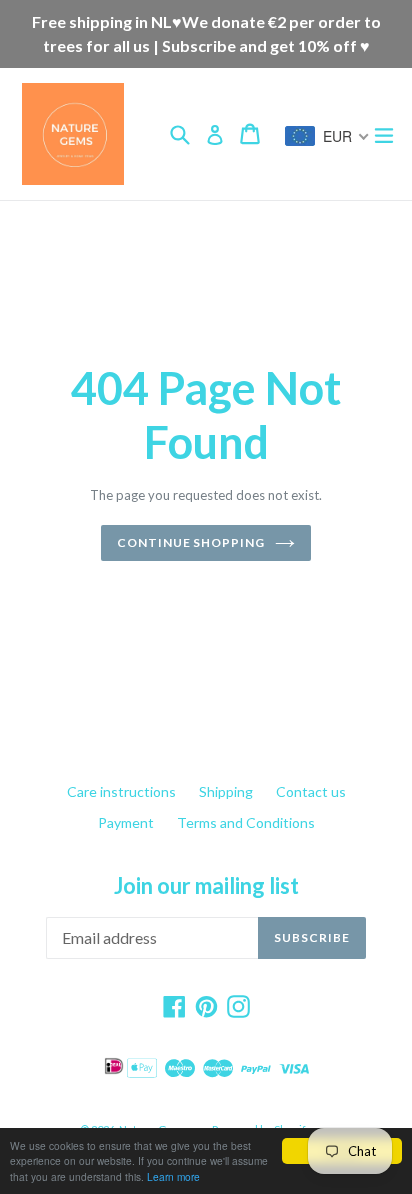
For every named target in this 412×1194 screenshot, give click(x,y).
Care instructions (121, 791)
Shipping (226, 791)
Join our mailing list (206, 886)
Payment (126, 822)
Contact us (311, 791)
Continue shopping (191, 542)
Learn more (173, 1176)
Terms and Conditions (246, 822)
